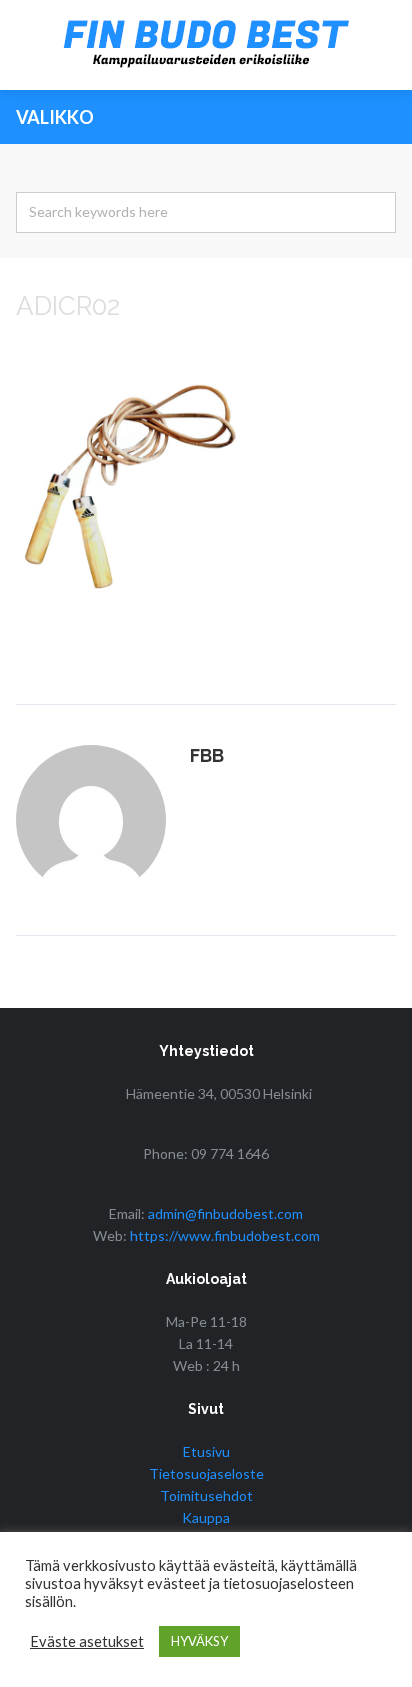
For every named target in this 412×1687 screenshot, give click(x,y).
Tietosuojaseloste (206, 1473)
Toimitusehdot (206, 1495)
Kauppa (206, 1517)
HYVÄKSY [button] (199, 1641)
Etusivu (206, 1451)
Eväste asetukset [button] (87, 1641)
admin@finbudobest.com (225, 1213)
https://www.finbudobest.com (225, 1235)
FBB (207, 755)
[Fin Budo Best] (206, 45)
